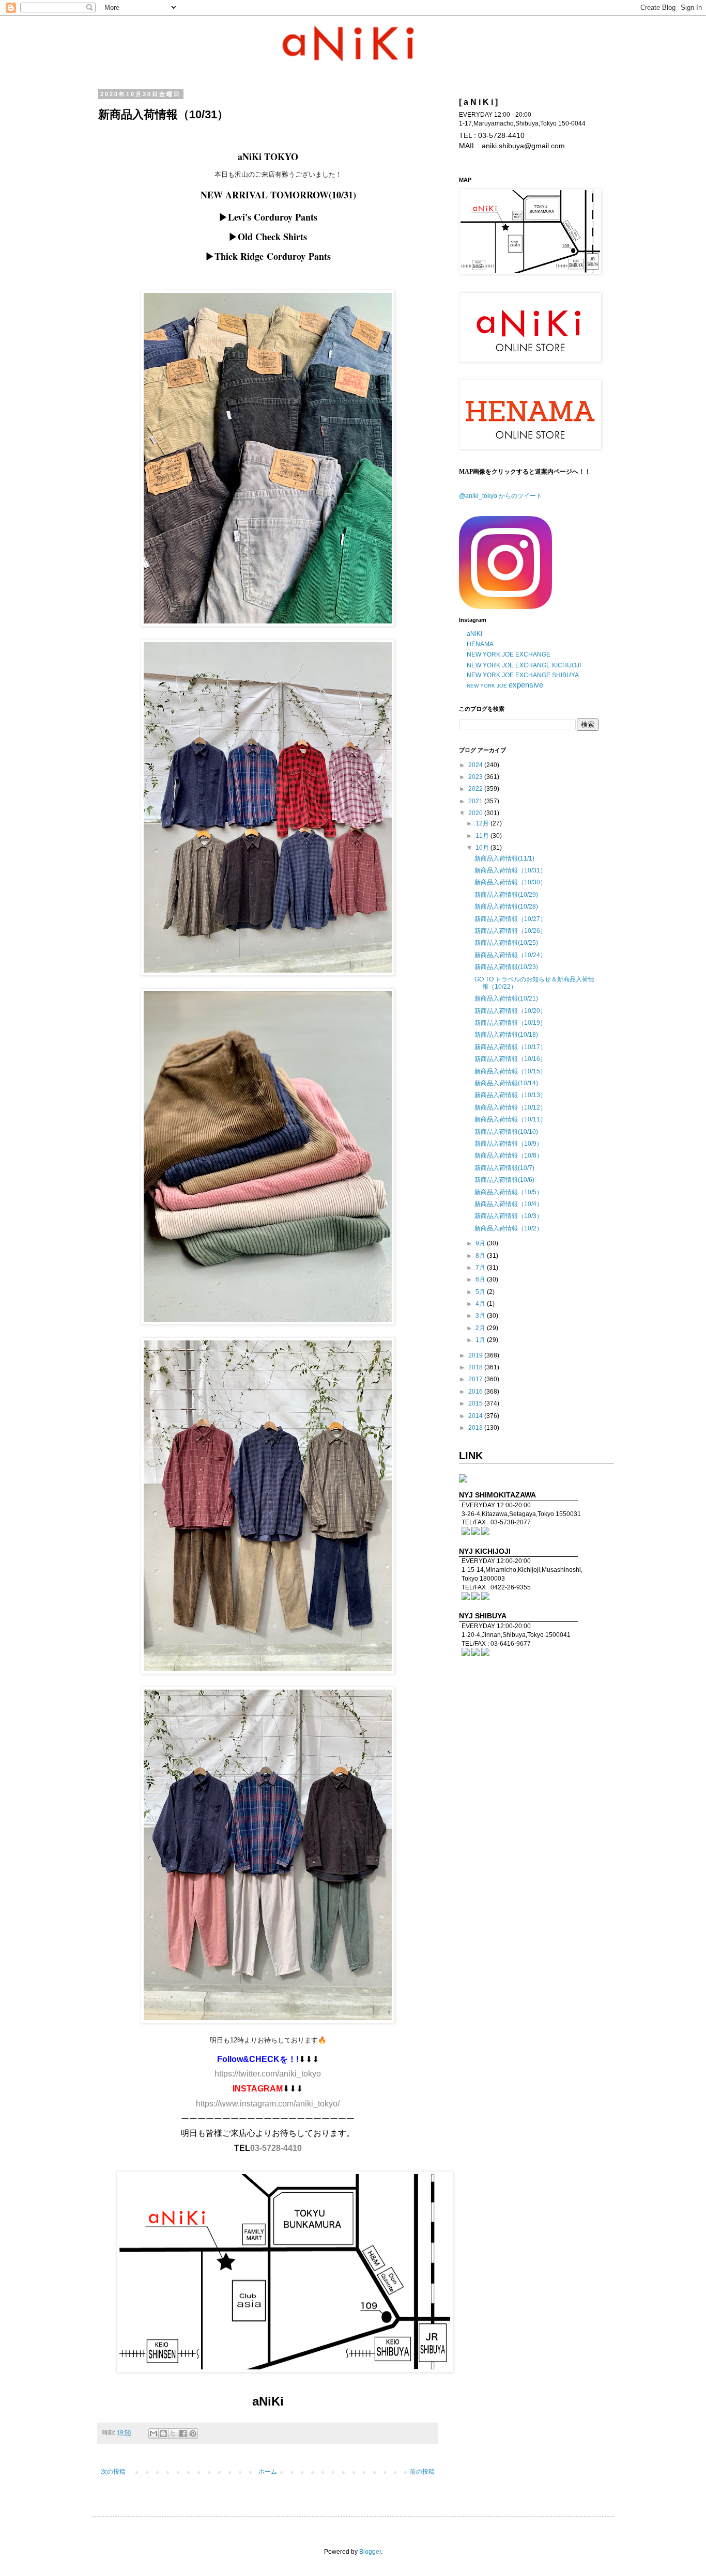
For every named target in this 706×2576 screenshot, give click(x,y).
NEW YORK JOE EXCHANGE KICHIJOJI (524, 665)
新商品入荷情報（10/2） (509, 1228)
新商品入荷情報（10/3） (509, 1216)
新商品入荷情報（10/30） (510, 882)
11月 (483, 836)
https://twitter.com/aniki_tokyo (268, 2074)
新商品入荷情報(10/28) (506, 907)
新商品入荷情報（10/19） (510, 1023)
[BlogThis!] (163, 2433)
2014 (476, 1416)
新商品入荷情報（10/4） (509, 1204)
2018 (476, 1367)
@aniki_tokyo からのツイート (501, 496)
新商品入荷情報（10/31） (510, 870)
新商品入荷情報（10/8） (509, 1156)
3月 (481, 1316)
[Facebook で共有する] (183, 2433)
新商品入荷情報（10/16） (510, 1059)
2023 (476, 777)
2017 (476, 1379)
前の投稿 (422, 2472)
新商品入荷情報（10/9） (509, 1144)
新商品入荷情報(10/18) (506, 1035)
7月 (481, 1268)
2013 (476, 1428)
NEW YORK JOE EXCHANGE (509, 654)
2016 (476, 1392)
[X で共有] (173, 2433)
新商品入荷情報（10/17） (510, 1047)
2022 (476, 789)
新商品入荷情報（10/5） (509, 1192)
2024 (476, 765)
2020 (476, 813)
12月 (483, 823)
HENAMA (480, 644)
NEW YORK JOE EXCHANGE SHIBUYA (523, 675)
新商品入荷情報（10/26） (510, 931)
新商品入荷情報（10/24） (510, 955)
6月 (481, 1279)
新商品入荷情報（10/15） (510, 1071)
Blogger (370, 2552)
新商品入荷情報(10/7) (504, 1168)
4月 (481, 1304)
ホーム (268, 2472)
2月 (481, 1328)
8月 (481, 1256)
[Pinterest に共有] (193, 2433)
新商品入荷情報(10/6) (504, 1180)
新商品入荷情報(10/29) (506, 895)
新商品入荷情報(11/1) (504, 858)
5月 (481, 1292)
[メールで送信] (154, 2433)
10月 (483, 848)
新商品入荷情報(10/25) (506, 943)
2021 (476, 801)
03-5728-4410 (276, 2148)
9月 (481, 1243)
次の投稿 (113, 2472)
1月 (481, 1340)
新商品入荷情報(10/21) (506, 998)
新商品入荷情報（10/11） (510, 1119)
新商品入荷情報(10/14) (506, 1083)
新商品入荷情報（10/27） (510, 919)
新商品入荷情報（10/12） (510, 1107)
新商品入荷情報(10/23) (506, 967)
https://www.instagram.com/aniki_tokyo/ (268, 2104)
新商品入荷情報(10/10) (506, 1132)
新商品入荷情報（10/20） (510, 1011)
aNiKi (474, 634)
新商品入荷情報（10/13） (510, 1095)
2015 (476, 1403)
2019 (476, 1355)
